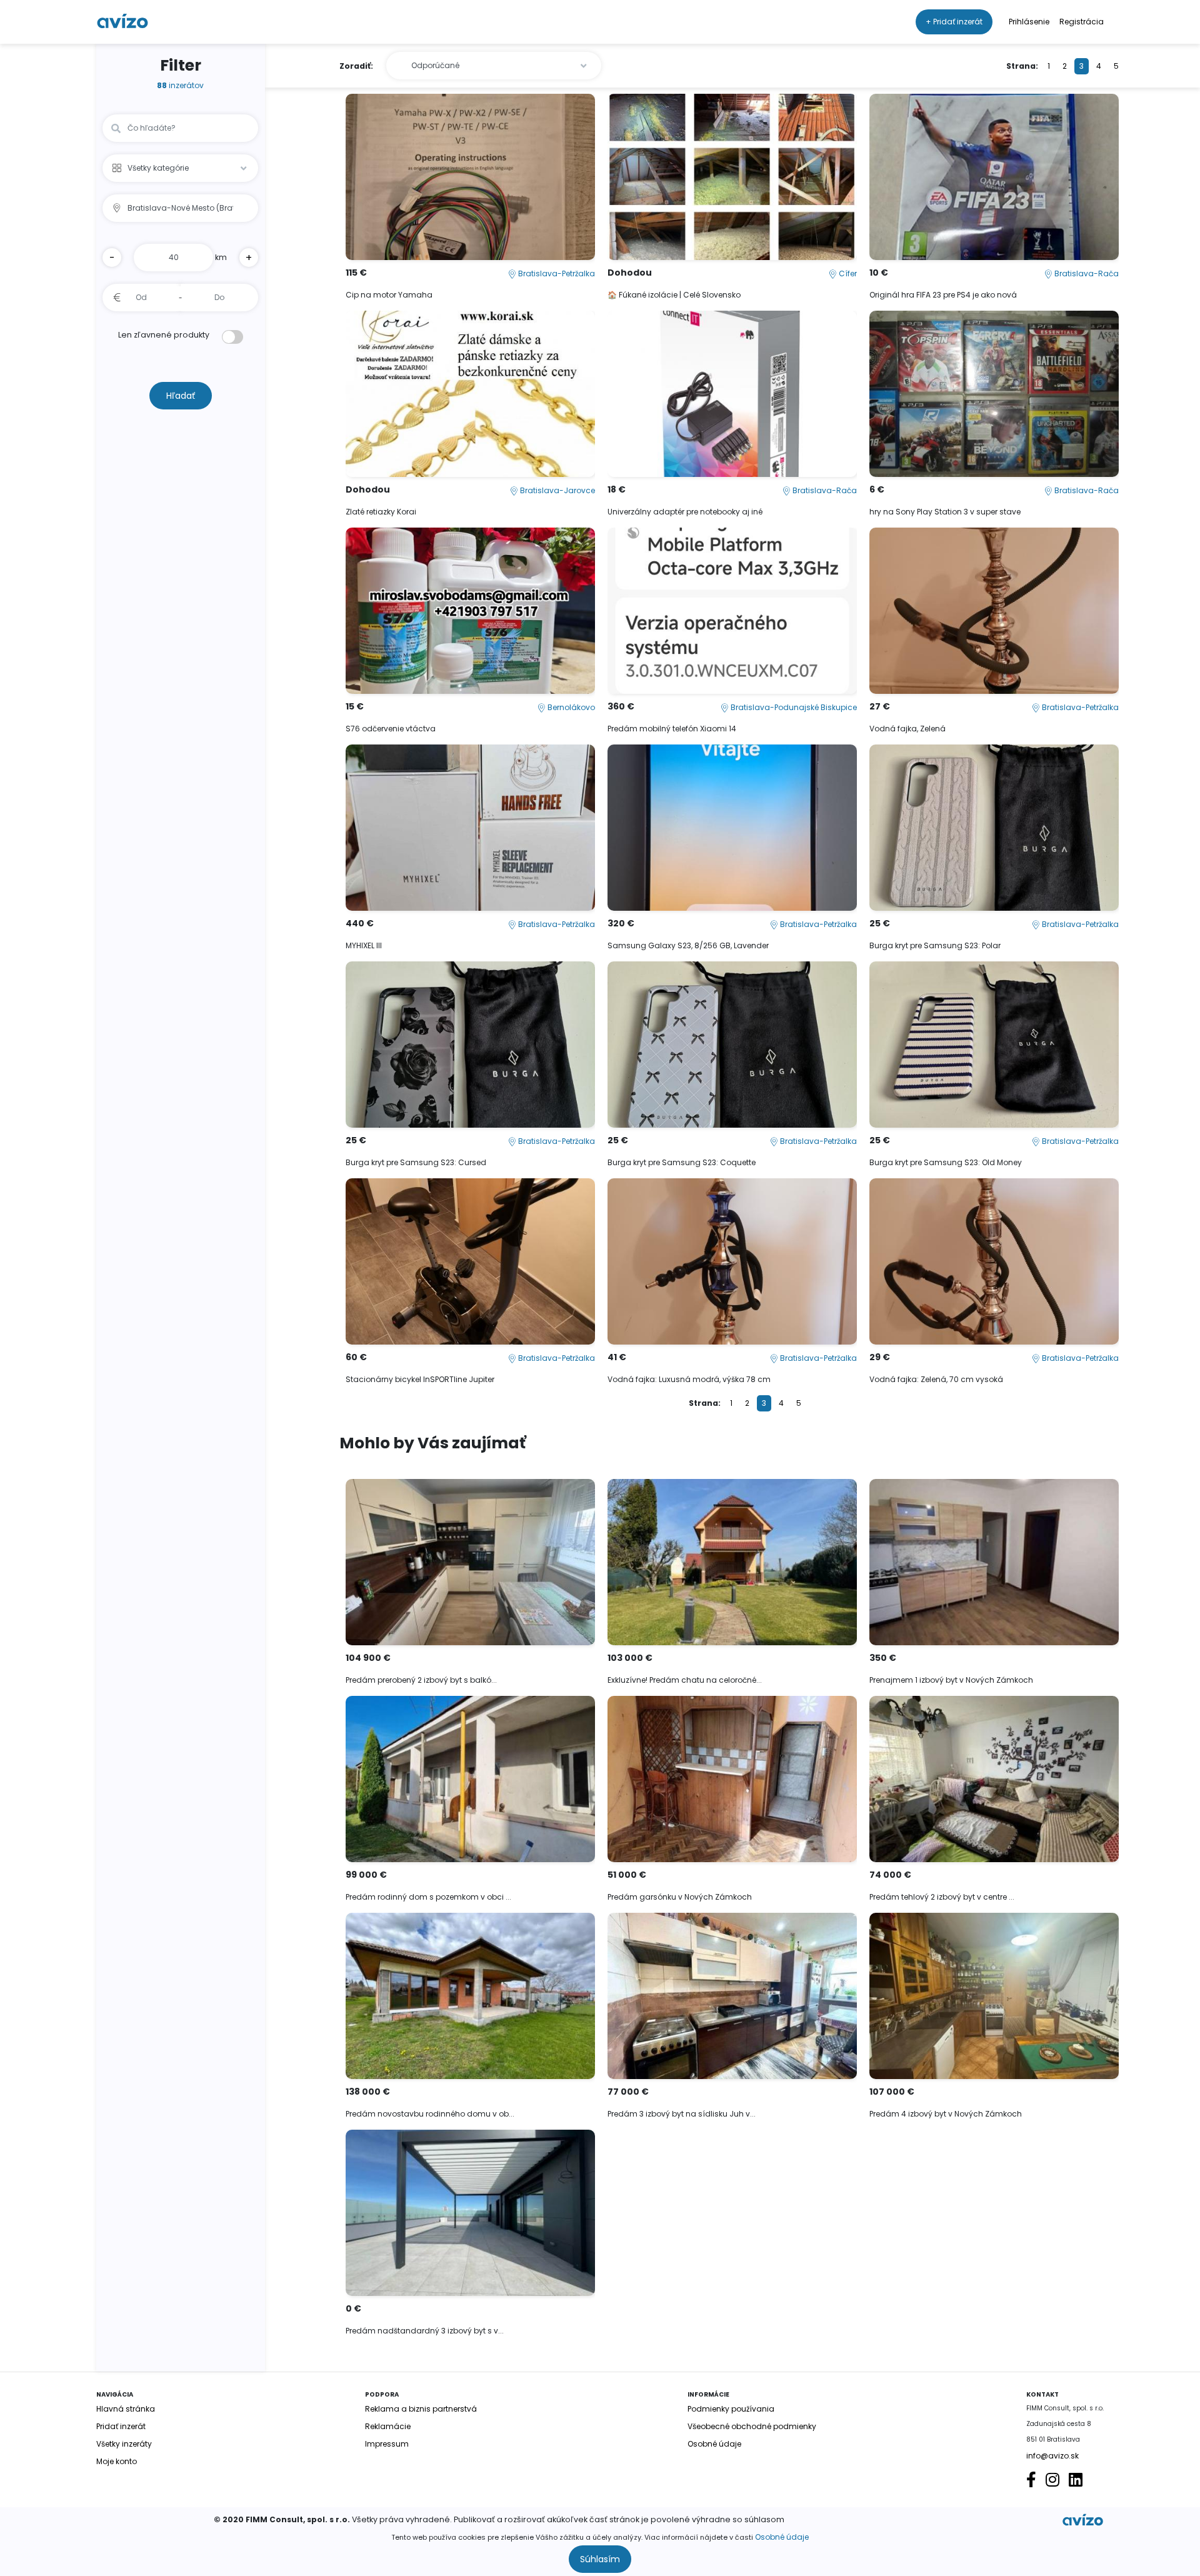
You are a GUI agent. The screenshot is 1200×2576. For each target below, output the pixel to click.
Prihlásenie (1029, 22)
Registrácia (1082, 22)
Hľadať (181, 396)
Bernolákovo (570, 707)
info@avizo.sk (1052, 2456)
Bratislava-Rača (1086, 273)
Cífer (847, 273)
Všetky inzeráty (124, 2444)
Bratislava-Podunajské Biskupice (793, 707)
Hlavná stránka (126, 2409)
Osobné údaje (782, 2537)
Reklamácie (388, 2426)
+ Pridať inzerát (954, 22)
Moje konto (117, 2461)
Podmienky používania (731, 2409)
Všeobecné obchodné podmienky (752, 2426)
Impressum (387, 2444)
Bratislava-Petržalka (556, 273)
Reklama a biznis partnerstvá (421, 2409)
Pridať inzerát (121, 2426)
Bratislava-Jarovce (557, 490)
